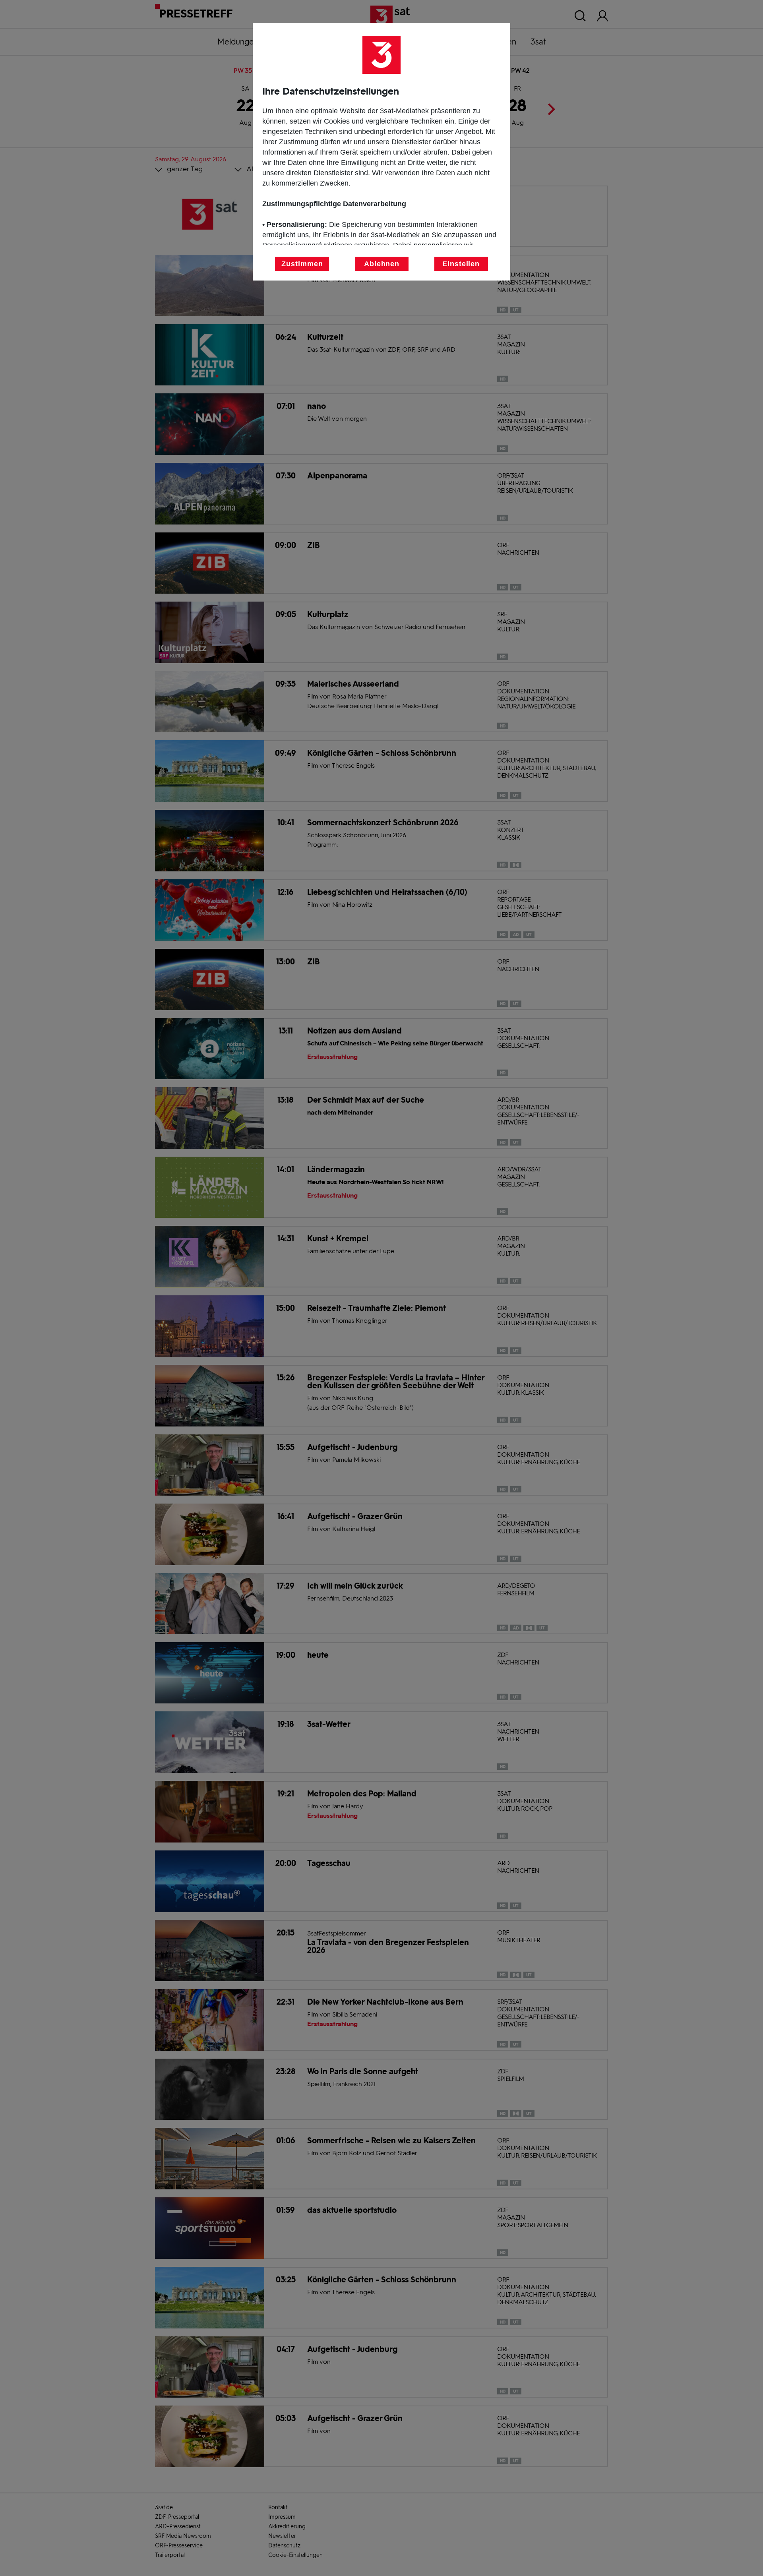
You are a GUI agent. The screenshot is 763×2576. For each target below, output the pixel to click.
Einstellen (461, 264)
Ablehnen (382, 264)
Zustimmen (302, 264)
